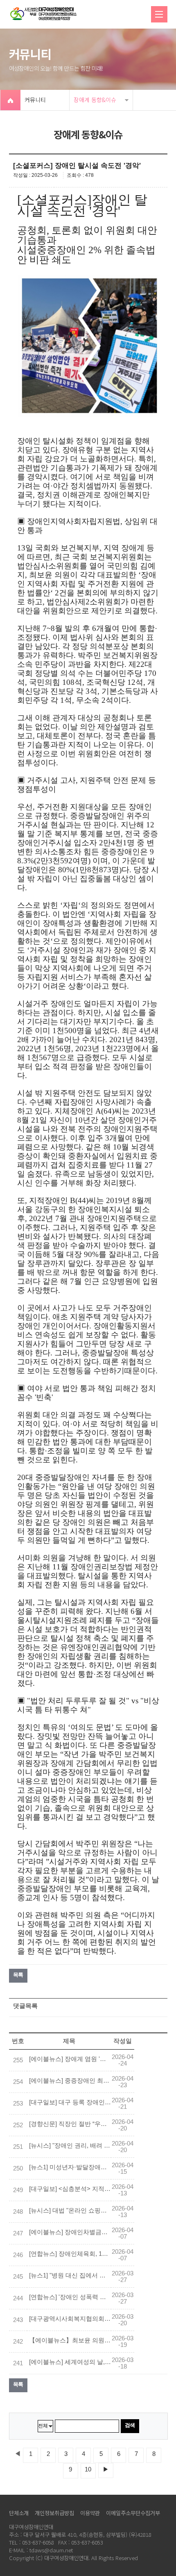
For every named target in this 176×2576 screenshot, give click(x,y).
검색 (130, 2425)
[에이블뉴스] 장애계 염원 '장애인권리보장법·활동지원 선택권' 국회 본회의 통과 (70, 2059)
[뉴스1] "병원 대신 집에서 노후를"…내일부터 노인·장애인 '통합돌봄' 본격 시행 (70, 2275)
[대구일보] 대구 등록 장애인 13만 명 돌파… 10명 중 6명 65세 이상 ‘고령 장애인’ (70, 2102)
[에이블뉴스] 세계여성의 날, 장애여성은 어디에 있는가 (70, 2362)
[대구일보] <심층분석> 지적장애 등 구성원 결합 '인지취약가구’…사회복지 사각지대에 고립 (70, 2189)
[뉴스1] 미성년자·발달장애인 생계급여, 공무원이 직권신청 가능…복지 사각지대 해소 (70, 2167)
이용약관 (90, 2513)
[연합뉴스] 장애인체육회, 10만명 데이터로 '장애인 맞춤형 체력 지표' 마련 (70, 2254)
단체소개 (19, 2513)
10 (88, 2469)
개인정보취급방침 (54, 2513)
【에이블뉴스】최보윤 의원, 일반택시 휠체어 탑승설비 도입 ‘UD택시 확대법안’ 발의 (70, 2340)
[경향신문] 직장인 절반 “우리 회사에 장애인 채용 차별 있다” (70, 2124)
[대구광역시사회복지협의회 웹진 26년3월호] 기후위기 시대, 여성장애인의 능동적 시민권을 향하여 (70, 2319)
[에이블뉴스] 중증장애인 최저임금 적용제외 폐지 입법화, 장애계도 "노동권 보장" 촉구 (70, 2081)
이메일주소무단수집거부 (133, 2513)
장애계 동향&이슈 (95, 100)
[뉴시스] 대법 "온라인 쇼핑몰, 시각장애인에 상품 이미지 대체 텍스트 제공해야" (70, 2211)
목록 (18, 1975)
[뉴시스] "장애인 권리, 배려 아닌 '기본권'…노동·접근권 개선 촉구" (70, 2146)
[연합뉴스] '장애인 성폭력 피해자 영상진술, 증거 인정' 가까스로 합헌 (70, 2297)
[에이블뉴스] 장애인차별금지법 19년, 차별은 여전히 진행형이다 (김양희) (70, 2232)
